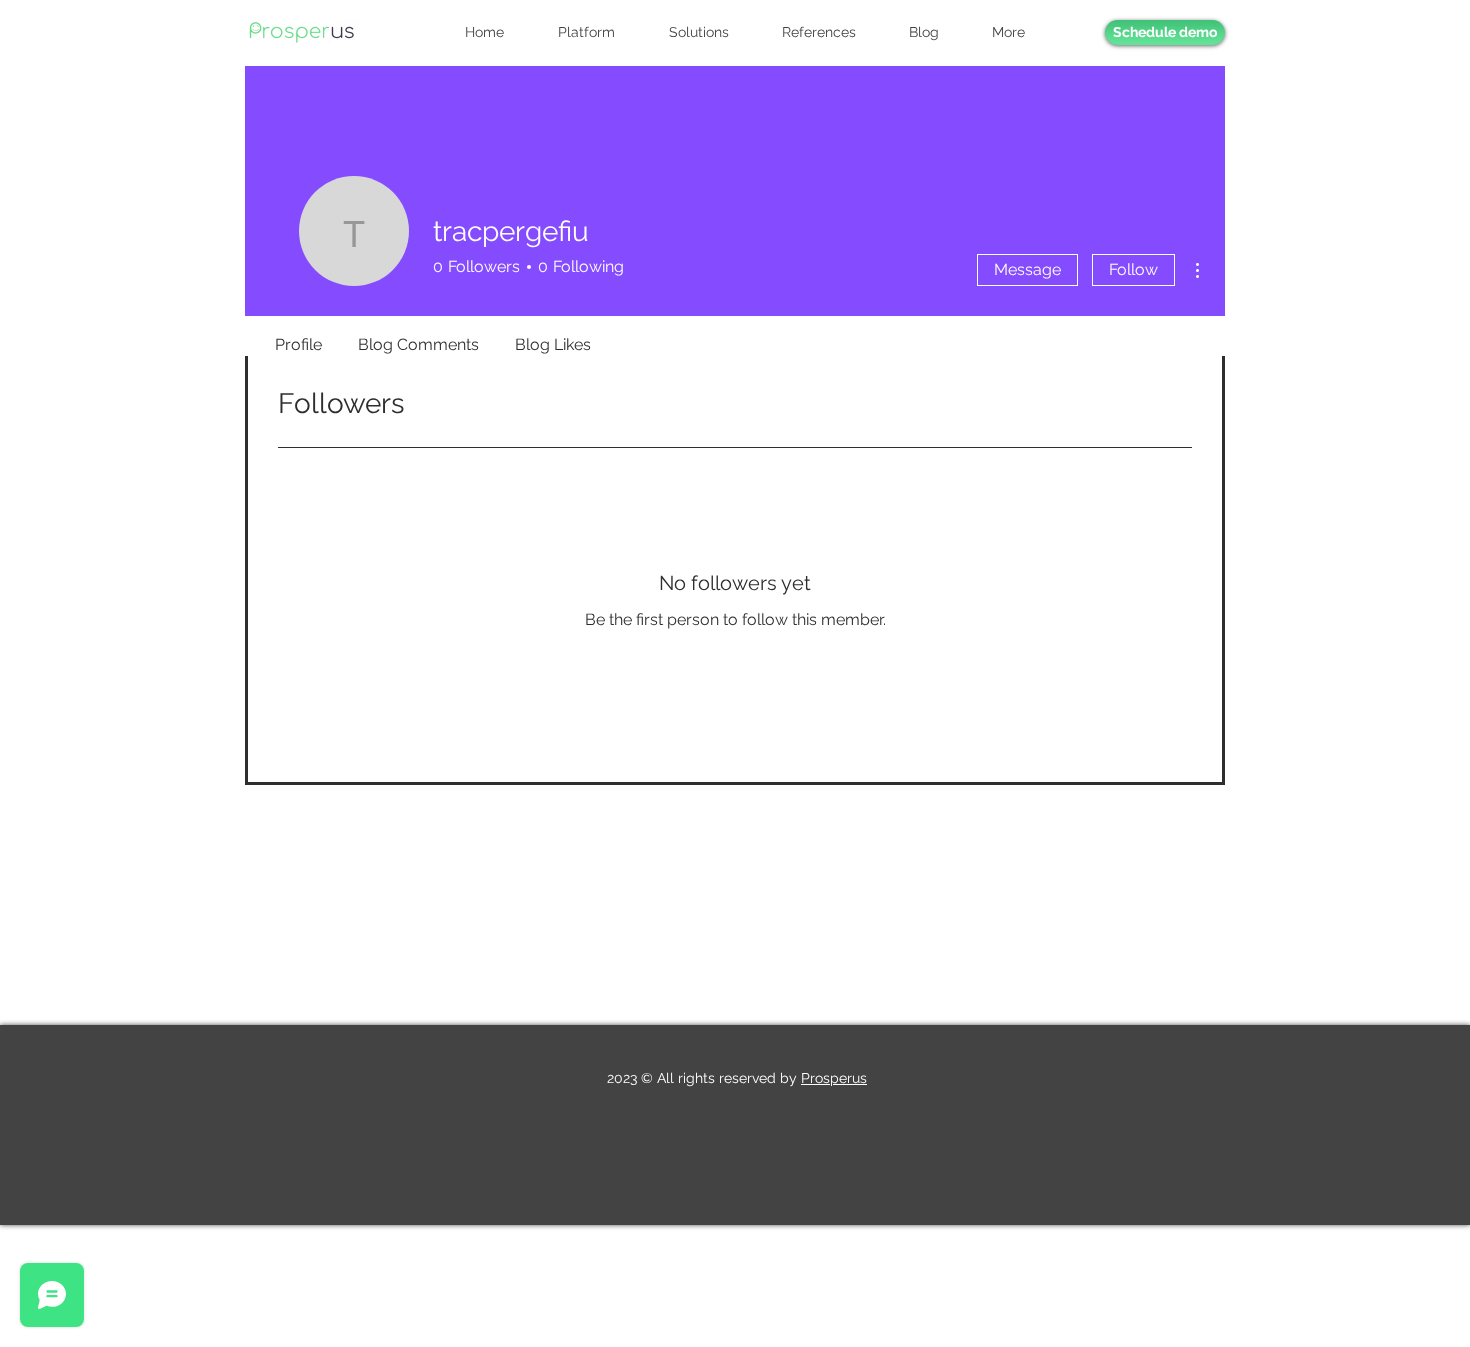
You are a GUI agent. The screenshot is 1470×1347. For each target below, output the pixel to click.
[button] (1020, 32)
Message (1027, 269)
